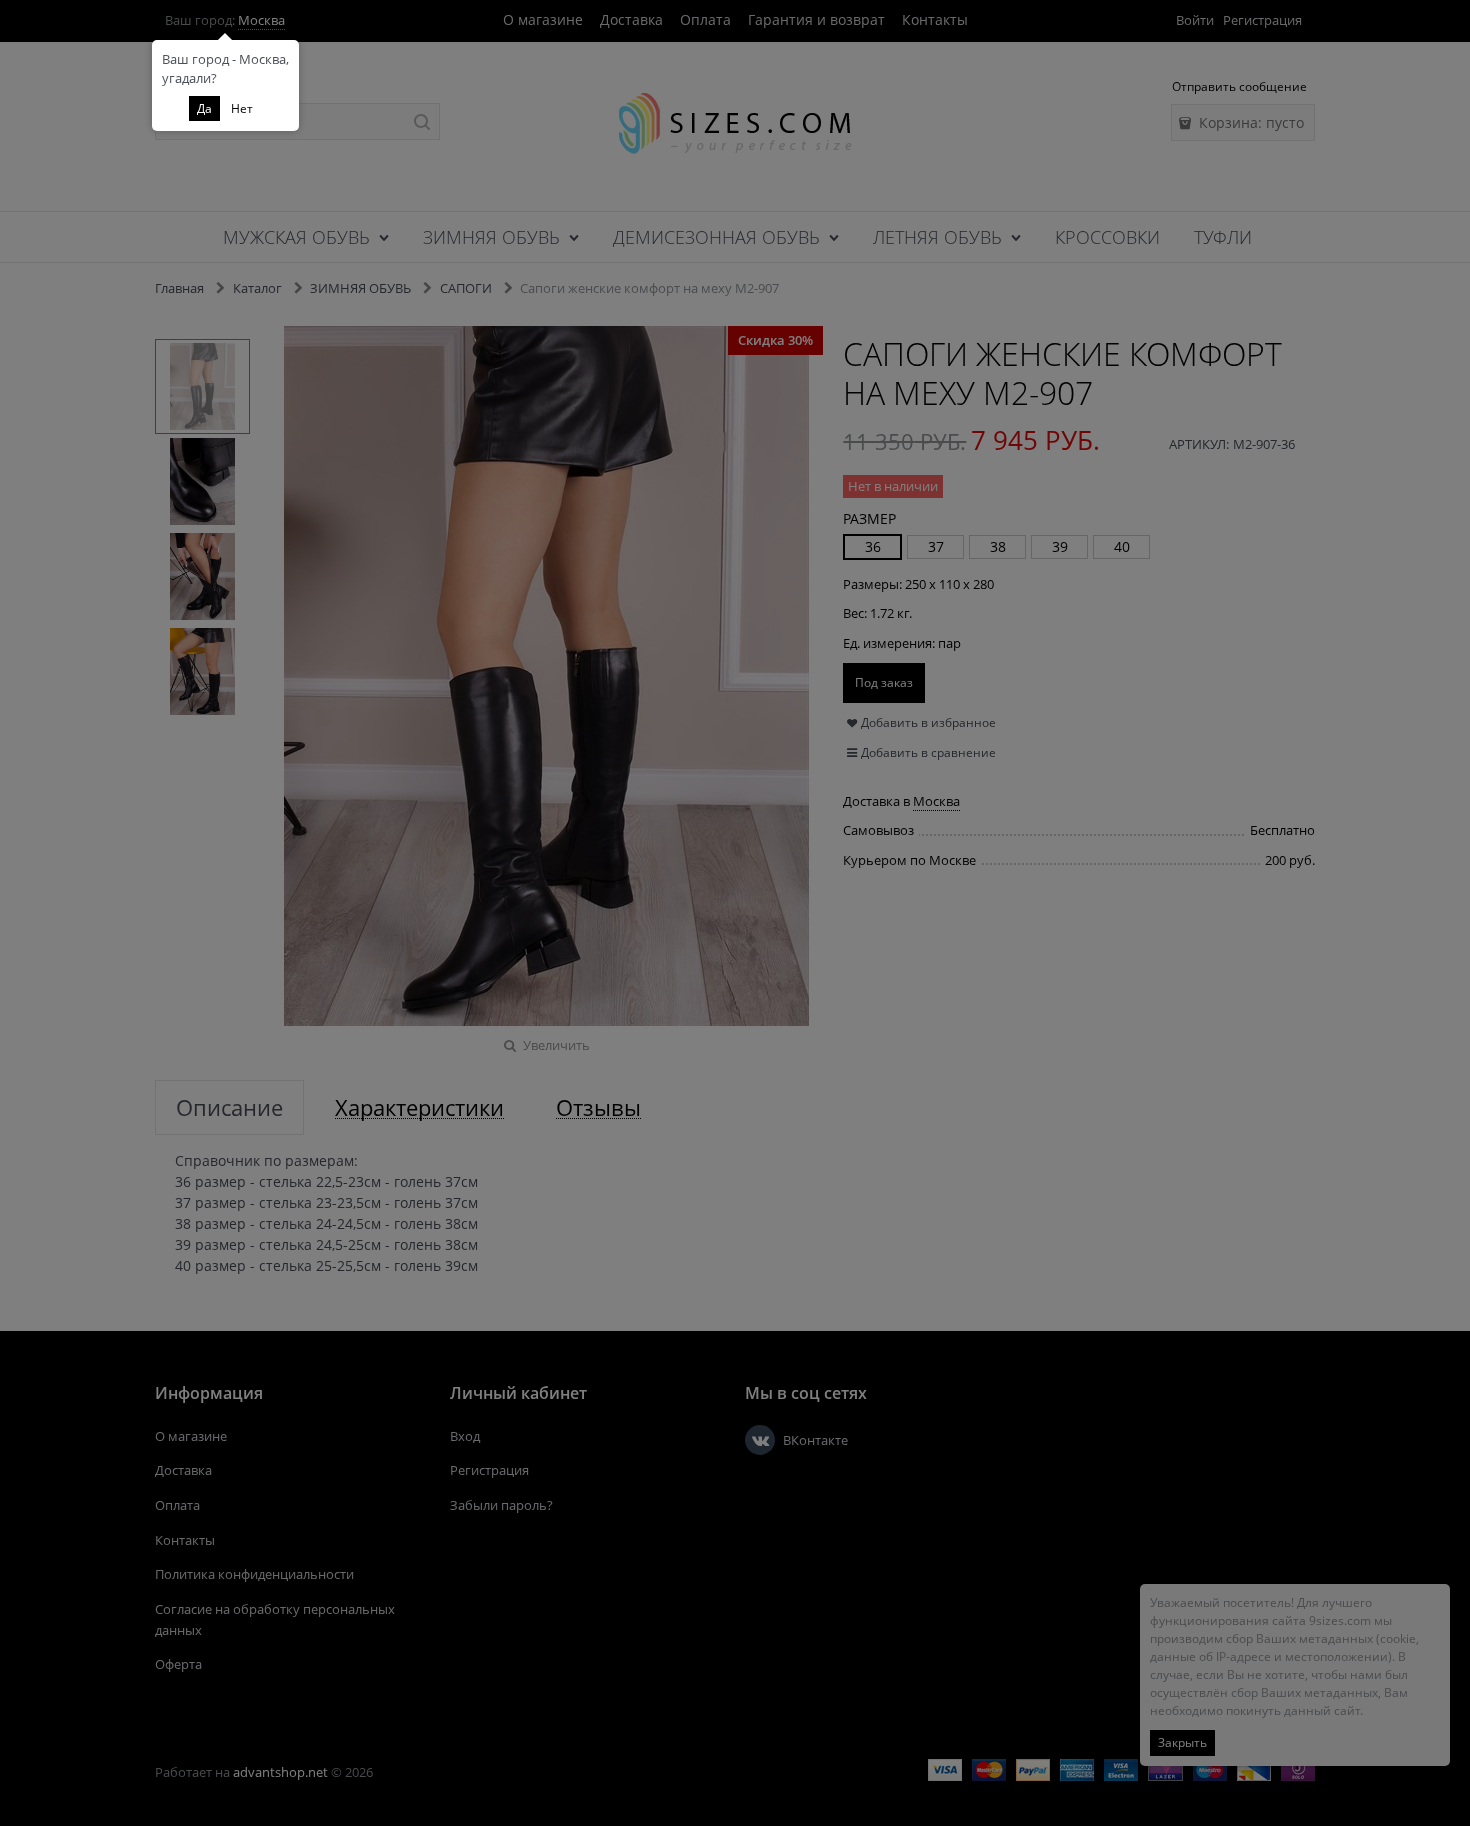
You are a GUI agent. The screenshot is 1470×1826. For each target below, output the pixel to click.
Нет (242, 108)
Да (204, 108)
